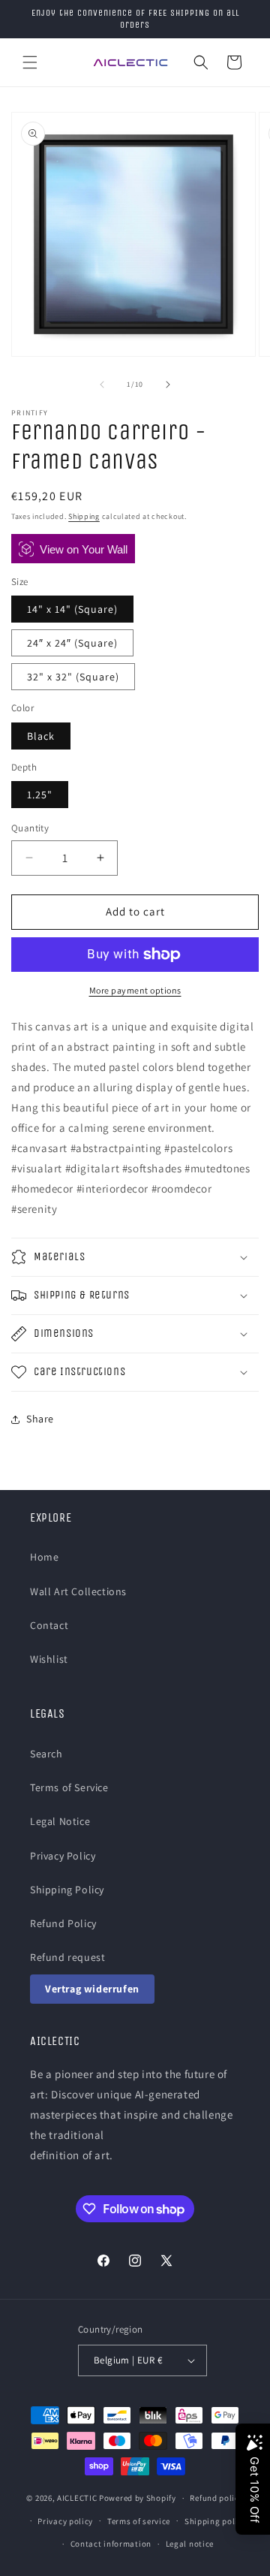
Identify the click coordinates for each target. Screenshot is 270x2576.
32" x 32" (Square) (73, 677)
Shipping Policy (67, 1890)
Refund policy (216, 2498)
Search (46, 1754)
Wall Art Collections (78, 1591)
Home (44, 1557)
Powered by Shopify (138, 2498)
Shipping (84, 516)
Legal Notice (60, 1821)
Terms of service (139, 2521)
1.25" (40, 795)
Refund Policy (63, 1923)
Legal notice (190, 2544)
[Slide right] (168, 385)
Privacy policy (65, 2521)
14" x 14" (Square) (72, 609)
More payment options (135, 990)
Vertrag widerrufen (92, 1989)
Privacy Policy (63, 1856)
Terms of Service (69, 1787)
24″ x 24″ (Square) (72, 643)
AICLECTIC (77, 2498)
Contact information (111, 2544)
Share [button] (40, 1419)
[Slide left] (102, 385)
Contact (49, 1625)
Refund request (67, 1957)
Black (41, 736)
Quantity (30, 828)
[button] (30, 62)
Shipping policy (216, 2521)
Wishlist (49, 1659)
